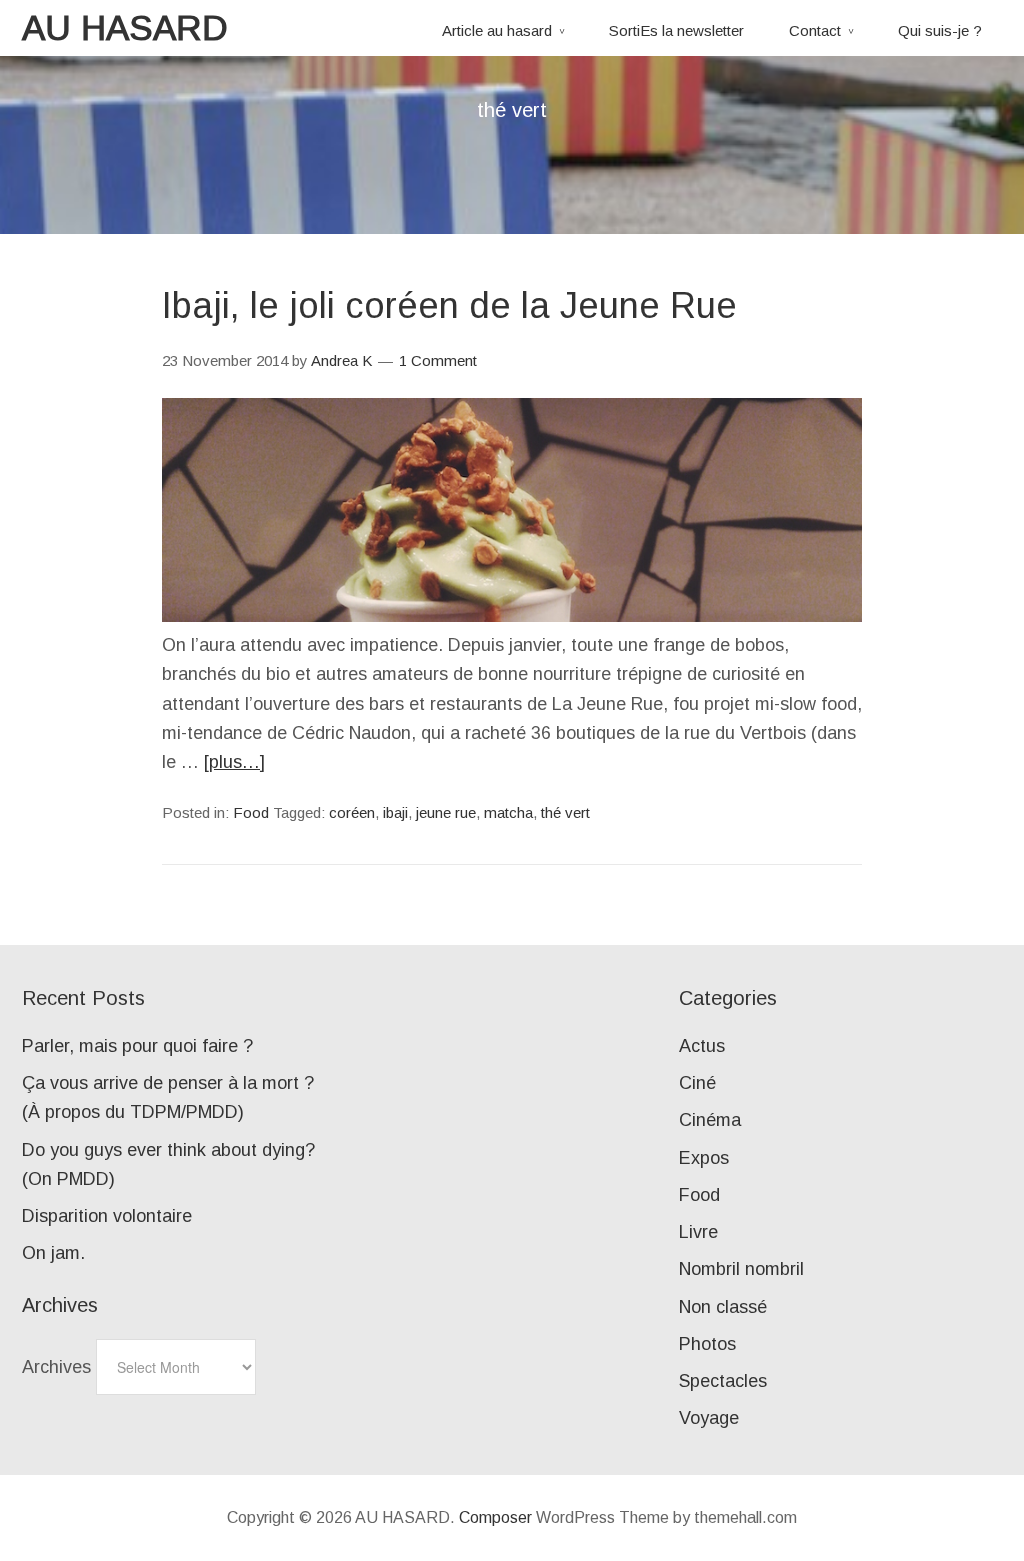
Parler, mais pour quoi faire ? (137, 1046)
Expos (704, 1158)
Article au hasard (497, 30)
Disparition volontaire (107, 1216)
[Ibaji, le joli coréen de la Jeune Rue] (512, 616)
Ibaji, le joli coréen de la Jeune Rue (449, 305)
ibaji (395, 812)
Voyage (709, 1418)
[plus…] (234, 762)
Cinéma (710, 1120)
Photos (707, 1344)
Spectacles (723, 1381)
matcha (508, 812)
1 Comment (438, 360)
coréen (352, 812)
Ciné (697, 1083)
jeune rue (446, 812)
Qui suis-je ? (940, 30)
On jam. (53, 1253)
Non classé (723, 1307)
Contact (815, 30)
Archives (56, 1367)
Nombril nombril (741, 1269)
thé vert (565, 812)
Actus (702, 1046)
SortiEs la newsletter (676, 30)
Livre (698, 1232)
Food (251, 812)
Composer (495, 1517)
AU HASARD (125, 27)
